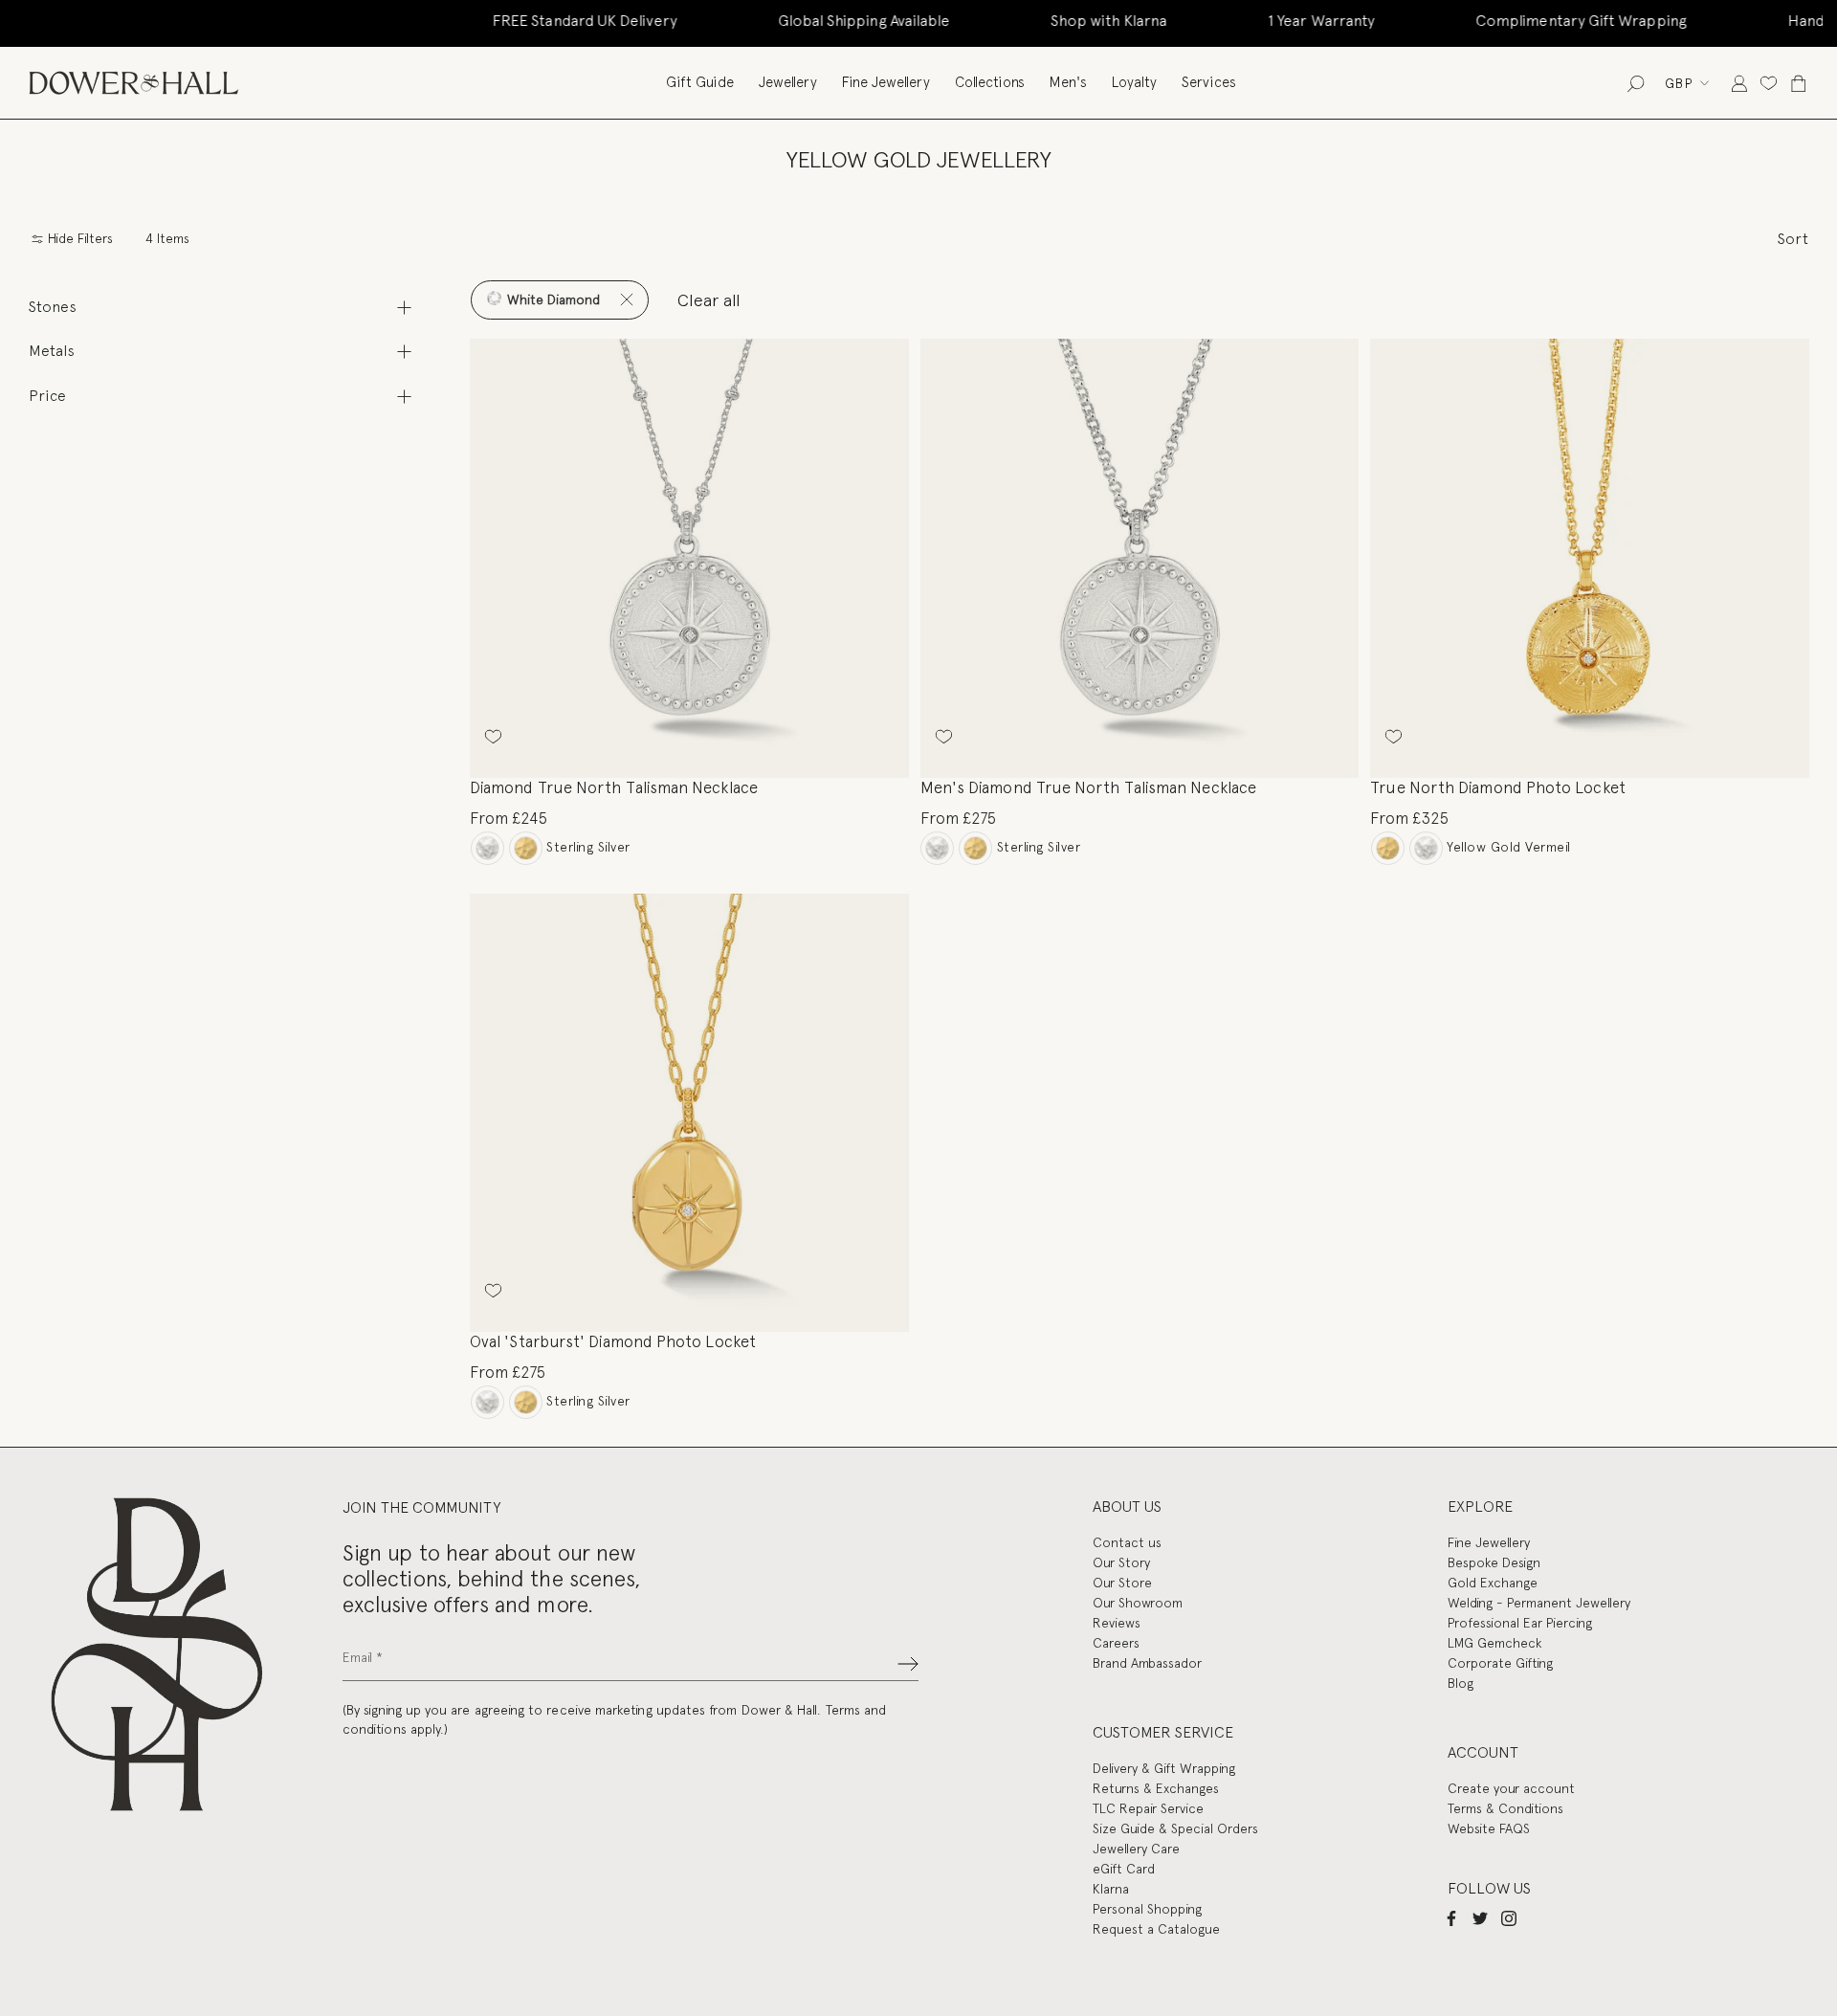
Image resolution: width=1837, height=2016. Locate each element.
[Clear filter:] (626, 300)
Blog (1461, 1683)
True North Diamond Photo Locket (1497, 787)
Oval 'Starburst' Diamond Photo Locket (613, 1341)
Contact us (1127, 1542)
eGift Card (1124, 1869)
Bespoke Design (1494, 1562)
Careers (1116, 1643)
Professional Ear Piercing (1520, 1623)
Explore (1480, 1506)
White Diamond (552, 299)
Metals (52, 351)
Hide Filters (78, 239)
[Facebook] (1451, 1917)
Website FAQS (1489, 1828)
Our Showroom (1138, 1603)
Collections (990, 82)
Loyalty (1134, 82)
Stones (53, 307)
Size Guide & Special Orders (1175, 1828)
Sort (1793, 239)
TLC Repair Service (1148, 1808)
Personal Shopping (1147, 1909)
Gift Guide (700, 82)
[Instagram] (1509, 1917)
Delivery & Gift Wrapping (1164, 1768)
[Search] (1636, 83)
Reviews (1117, 1623)
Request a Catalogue (1156, 1929)
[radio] (487, 848)
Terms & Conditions (1505, 1808)
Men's (1068, 82)
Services (1209, 82)
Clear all (709, 300)
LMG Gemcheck (1494, 1643)
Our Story (1121, 1562)
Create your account (1511, 1788)
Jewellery (788, 82)
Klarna (1111, 1889)
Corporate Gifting (1500, 1663)
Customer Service (1163, 1732)
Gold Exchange (1493, 1583)
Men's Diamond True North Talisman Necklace (1088, 787)
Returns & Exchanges (1156, 1788)
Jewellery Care (1136, 1849)
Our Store (1122, 1583)
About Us (1127, 1506)
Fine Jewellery (886, 82)
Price (47, 396)
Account (1483, 1752)
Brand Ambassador (1147, 1663)
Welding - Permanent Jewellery (1539, 1603)
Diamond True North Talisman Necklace (614, 787)
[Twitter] (1480, 1917)
